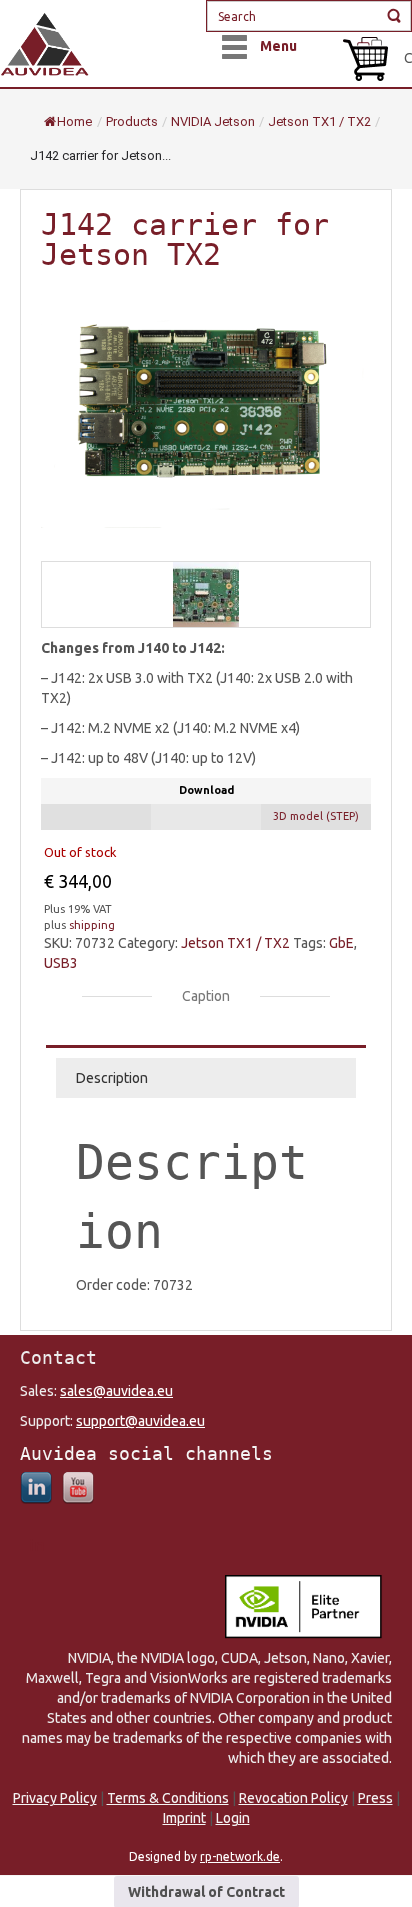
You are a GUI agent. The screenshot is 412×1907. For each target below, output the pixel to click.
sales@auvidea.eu (116, 1391)
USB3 (61, 963)
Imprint (184, 1818)
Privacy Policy (55, 1798)
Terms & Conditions (168, 1798)
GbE (341, 943)
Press (375, 1798)
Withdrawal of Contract (206, 1892)
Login (233, 1818)
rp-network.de (240, 1856)
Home (74, 121)
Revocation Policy (293, 1798)
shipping (92, 925)
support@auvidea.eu (140, 1421)
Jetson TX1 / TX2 (235, 943)
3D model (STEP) (316, 816)
